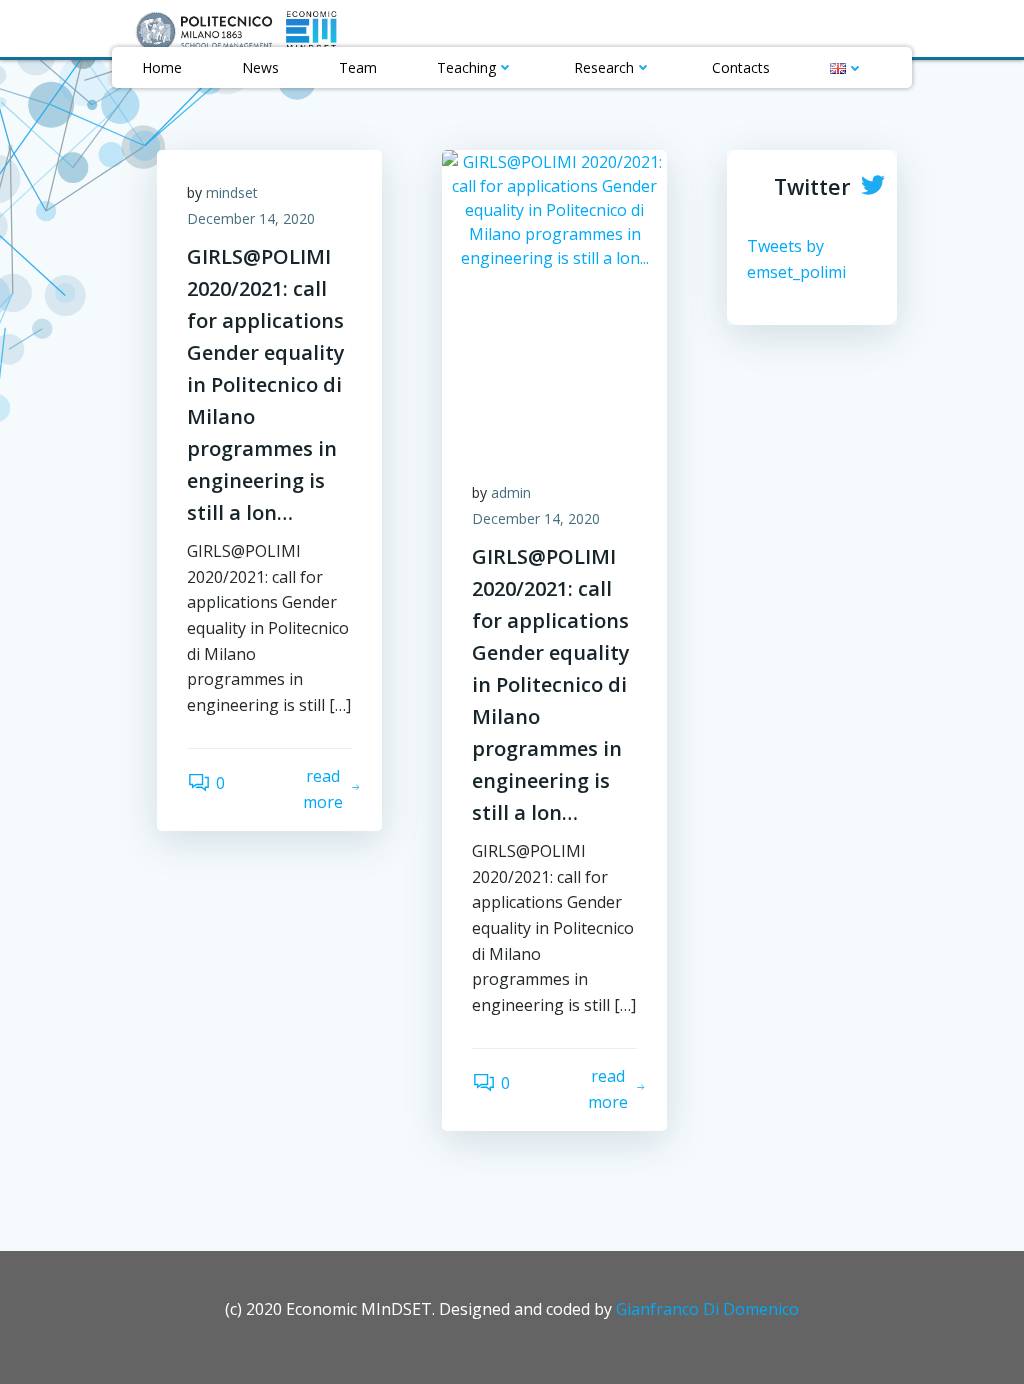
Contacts (741, 67)
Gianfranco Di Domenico (707, 1309)
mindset (232, 192)
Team (358, 67)
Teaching (466, 67)
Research (604, 67)
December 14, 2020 (251, 218)
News (260, 67)
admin (511, 492)
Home (162, 67)
